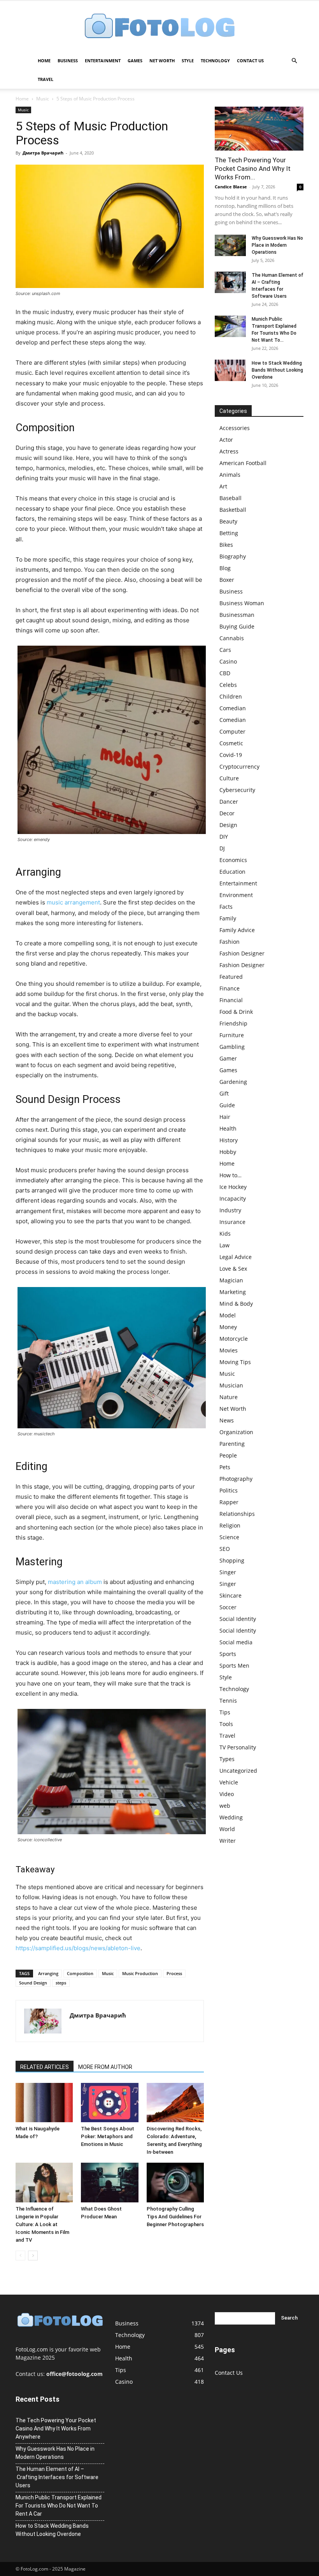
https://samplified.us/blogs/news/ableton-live (78, 1948)
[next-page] (33, 2256)
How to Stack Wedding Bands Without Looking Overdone (277, 370)
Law (224, 1245)
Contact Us (250, 61)
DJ (222, 848)
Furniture (232, 1035)
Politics (229, 1490)
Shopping (232, 1560)
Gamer (228, 1058)
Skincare (230, 1595)
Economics (233, 860)
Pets (225, 1467)
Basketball (233, 510)
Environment (236, 895)
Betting (229, 533)
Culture (229, 778)
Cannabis (232, 638)
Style (188, 61)
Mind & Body (236, 1304)
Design (228, 825)
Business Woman (242, 603)
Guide (227, 1105)
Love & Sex (233, 1269)
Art (223, 486)
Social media (236, 1642)
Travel (46, 79)
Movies (229, 1350)
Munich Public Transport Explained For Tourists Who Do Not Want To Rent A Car (59, 2506)
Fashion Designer (242, 953)
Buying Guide (237, 626)
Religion (230, 1525)
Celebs (228, 685)
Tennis (228, 1701)
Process (174, 1973)
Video (227, 1794)
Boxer (227, 580)
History (229, 1140)
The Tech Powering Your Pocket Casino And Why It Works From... (253, 169)
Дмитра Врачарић (43, 153)
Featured (231, 977)
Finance (230, 988)
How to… (230, 1175)
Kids (225, 1234)
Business (68, 61)
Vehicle (229, 1782)
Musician (231, 1385)
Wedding (231, 1817)
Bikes (226, 545)
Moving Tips (235, 1362)
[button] (294, 61)
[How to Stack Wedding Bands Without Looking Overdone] (230, 370)
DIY (224, 837)
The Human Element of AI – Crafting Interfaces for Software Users (57, 2477)
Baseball (230, 498)
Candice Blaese (231, 187)
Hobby (228, 1152)
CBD (225, 673)
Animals (230, 475)
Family (228, 918)
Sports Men (234, 1666)
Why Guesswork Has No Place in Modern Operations (277, 245)
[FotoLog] (159, 27)
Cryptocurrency (239, 766)
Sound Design (33, 1983)
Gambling (232, 1047)
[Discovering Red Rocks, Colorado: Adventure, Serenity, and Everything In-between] (175, 2103)
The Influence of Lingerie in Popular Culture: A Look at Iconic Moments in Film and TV (42, 2224)
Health (228, 1128)
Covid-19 (231, 755)
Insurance (232, 1222)
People (228, 1455)
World (227, 1829)
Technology (215, 61)
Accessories (235, 428)
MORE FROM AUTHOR (105, 2067)
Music (43, 99)
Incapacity (233, 1198)
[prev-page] (20, 2256)
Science (229, 1537)
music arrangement (73, 902)
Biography (233, 556)
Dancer (229, 802)
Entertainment (103, 61)
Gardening (233, 1082)
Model (228, 1315)
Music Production (140, 1973)
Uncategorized (238, 1771)
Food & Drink (236, 1012)
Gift (224, 1093)
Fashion (230, 942)
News (227, 1420)
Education (232, 872)
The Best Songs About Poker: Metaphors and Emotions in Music (108, 2136)
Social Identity (238, 1619)
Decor (227, 813)
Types (227, 1759)
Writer (228, 1841)
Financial (231, 1000)
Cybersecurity (237, 790)
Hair (225, 1117)
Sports (228, 1654)
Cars (225, 650)
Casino (228, 661)
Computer (232, 731)
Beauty (228, 521)
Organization (236, 1432)
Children (231, 696)
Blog (225, 568)
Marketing (233, 1292)
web (225, 1806)
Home (44, 61)
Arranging (48, 1973)
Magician (231, 1280)
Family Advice (237, 930)
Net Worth (162, 61)
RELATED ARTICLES (45, 2067)
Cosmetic (231, 743)
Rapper (229, 1502)
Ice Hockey (233, 1187)
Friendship (233, 1023)
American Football (243, 463)
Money (228, 1327)
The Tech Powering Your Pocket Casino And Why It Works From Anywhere (56, 2428)
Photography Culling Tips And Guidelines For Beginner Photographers (175, 2217)
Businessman (237, 615)
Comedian (233, 708)
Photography (236, 1479)
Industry (230, 1210)
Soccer (228, 1607)
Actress (229, 451)
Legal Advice (236, 1257)
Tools (226, 1724)
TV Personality (238, 1747)
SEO (225, 1549)
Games (135, 61)
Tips (225, 1712)
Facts (226, 907)
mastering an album (75, 1582)
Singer (228, 1572)
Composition (80, 1973)
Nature (229, 1397)
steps (61, 1983)
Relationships (237, 1514)
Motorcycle (234, 1339)
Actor (226, 440)
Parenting (232, 1444)
